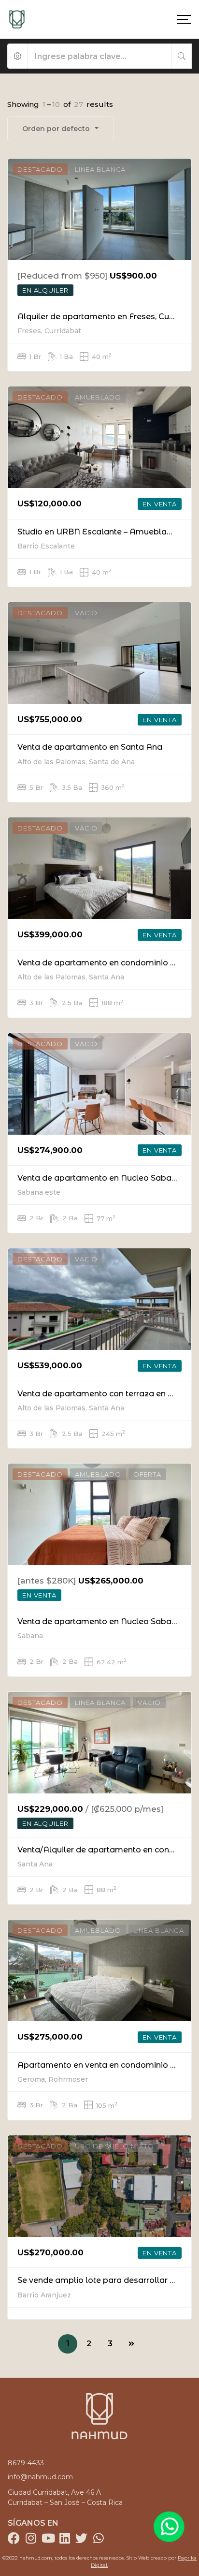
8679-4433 (26, 2463)
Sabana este (39, 1192)
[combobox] (60, 129)
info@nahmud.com (40, 2477)
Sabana (30, 1636)
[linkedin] (64, 2538)
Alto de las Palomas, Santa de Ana (76, 762)
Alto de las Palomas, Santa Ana (71, 977)
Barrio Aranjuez (44, 2295)
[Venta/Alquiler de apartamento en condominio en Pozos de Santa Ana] (99, 1743)
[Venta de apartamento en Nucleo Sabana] (99, 1084)
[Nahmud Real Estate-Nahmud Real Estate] (17, 19)
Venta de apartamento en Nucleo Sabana (99, 1178)
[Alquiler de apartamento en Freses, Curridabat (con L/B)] (99, 209)
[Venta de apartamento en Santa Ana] (99, 653)
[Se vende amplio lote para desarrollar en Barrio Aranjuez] (99, 2186)
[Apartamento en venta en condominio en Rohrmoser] (99, 1970)
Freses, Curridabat (49, 331)
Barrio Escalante (46, 546)
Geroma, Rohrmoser (53, 2079)
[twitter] (81, 2538)
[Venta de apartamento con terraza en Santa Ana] (99, 1299)
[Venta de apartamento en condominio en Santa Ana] (99, 868)
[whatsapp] (98, 2538)
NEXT (131, 2344)
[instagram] (31, 2538)
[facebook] (14, 2538)
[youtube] (48, 2538)
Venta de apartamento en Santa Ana (90, 747)
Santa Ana (35, 1864)
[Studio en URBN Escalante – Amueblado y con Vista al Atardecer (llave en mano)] (99, 437)
